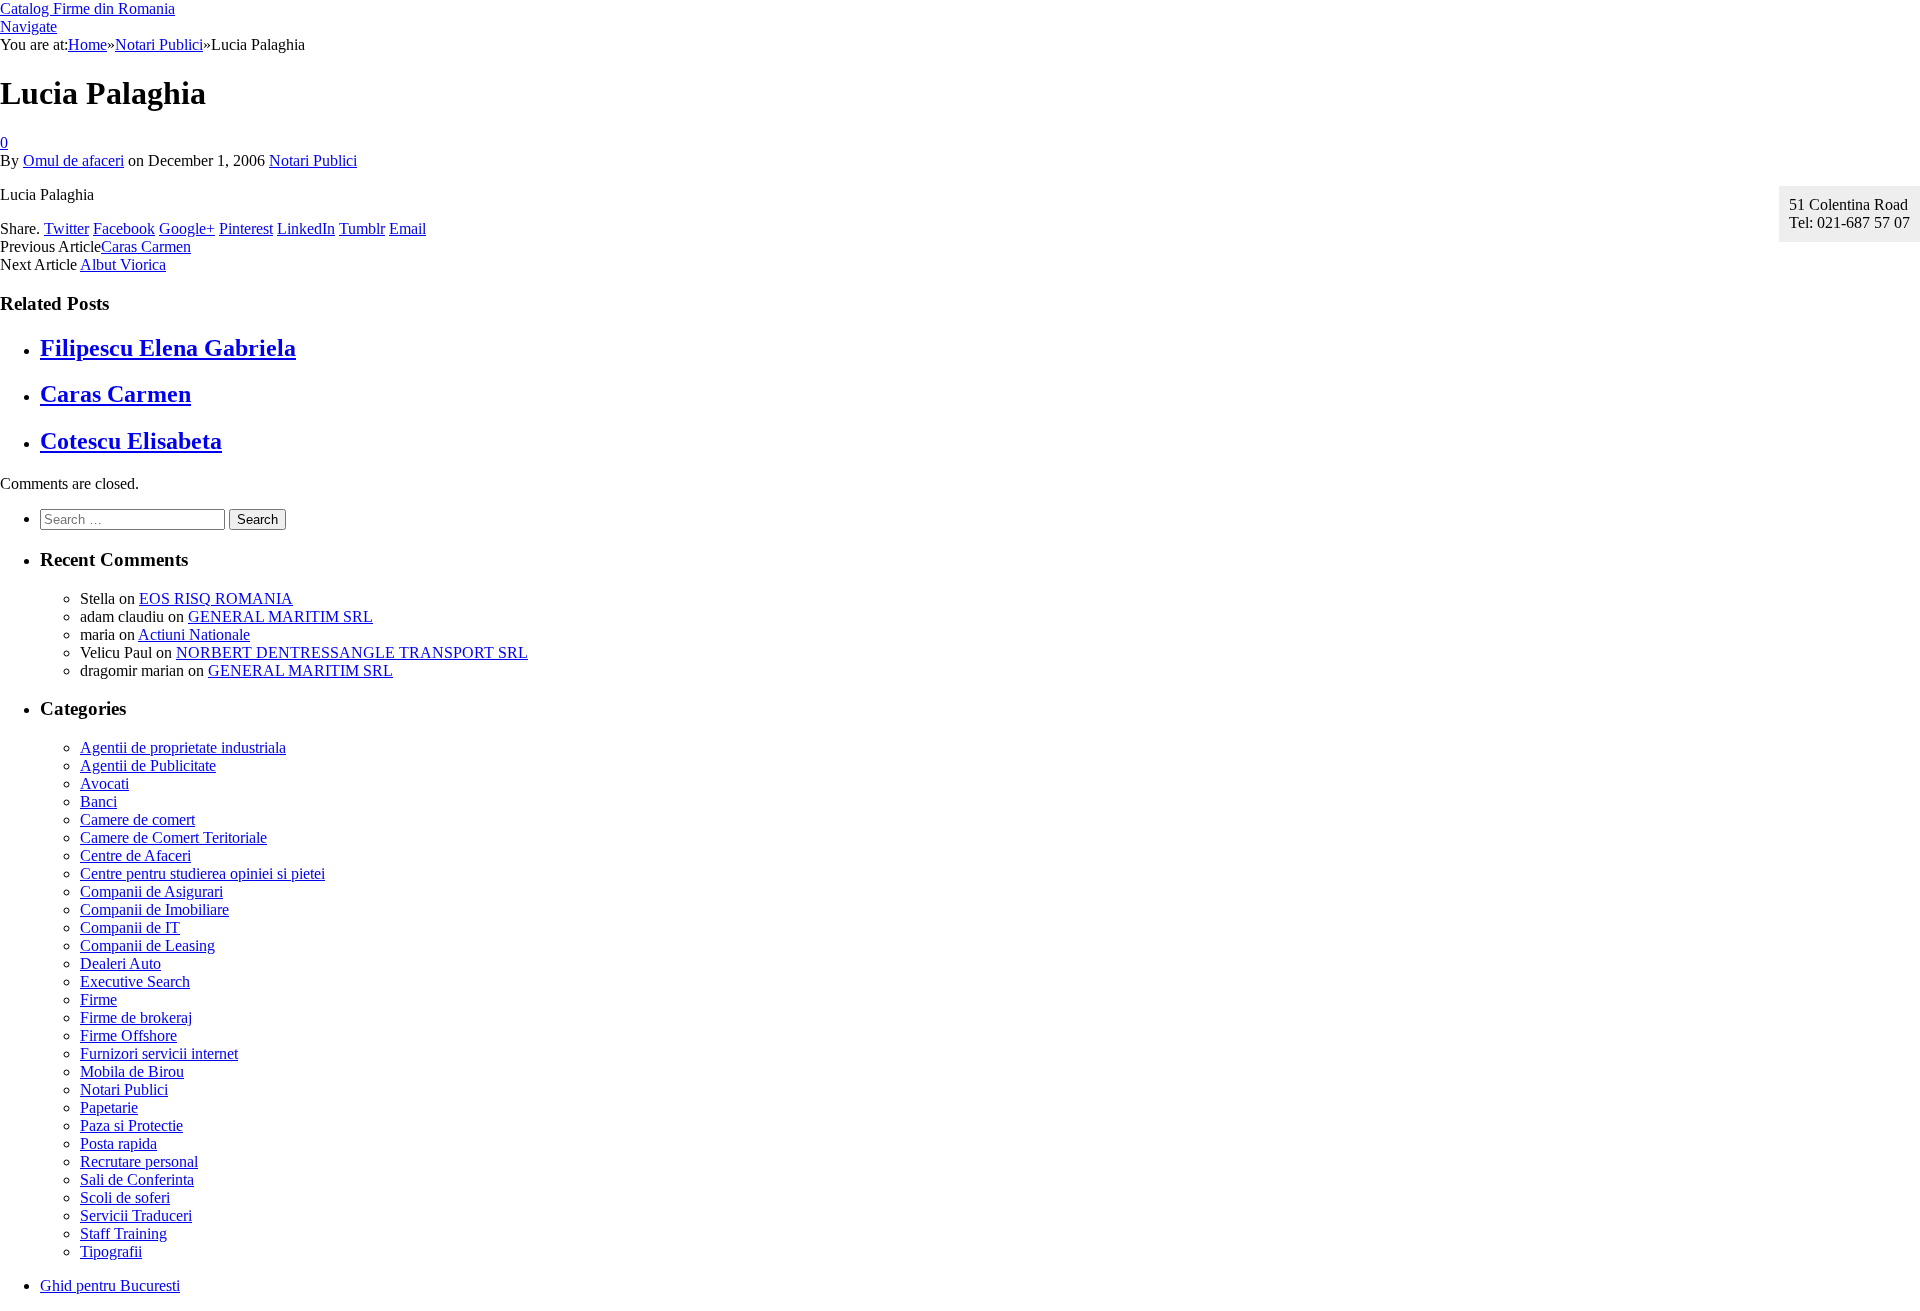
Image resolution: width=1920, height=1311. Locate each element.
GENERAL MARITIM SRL (280, 616)
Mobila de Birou (132, 1071)
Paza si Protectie (131, 1125)
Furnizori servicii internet (159, 1053)
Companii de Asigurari (151, 891)
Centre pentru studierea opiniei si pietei (202, 873)
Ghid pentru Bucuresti (110, 1285)
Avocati (104, 783)
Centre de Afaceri (135, 855)
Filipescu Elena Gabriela (168, 348)
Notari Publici (313, 160)
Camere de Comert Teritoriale (173, 837)
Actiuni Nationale (194, 634)
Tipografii (111, 1251)
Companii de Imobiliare (154, 909)
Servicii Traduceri (136, 1215)
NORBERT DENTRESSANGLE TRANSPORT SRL (352, 652)
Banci (98, 801)
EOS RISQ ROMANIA (216, 598)
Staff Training (123, 1233)
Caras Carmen (146, 246)
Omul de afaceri (73, 160)
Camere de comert (137, 819)
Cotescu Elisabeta (131, 441)
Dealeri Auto (120, 963)
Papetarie (109, 1107)
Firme (98, 999)
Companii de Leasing (147, 945)
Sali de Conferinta (137, 1179)
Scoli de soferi (125, 1197)
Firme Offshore (128, 1035)
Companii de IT (130, 927)
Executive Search (135, 981)
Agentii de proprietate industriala (183, 747)
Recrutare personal (139, 1161)
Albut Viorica (123, 264)
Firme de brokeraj (136, 1017)
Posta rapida (118, 1143)
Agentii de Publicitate (148, 765)
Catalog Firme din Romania (87, 8)
